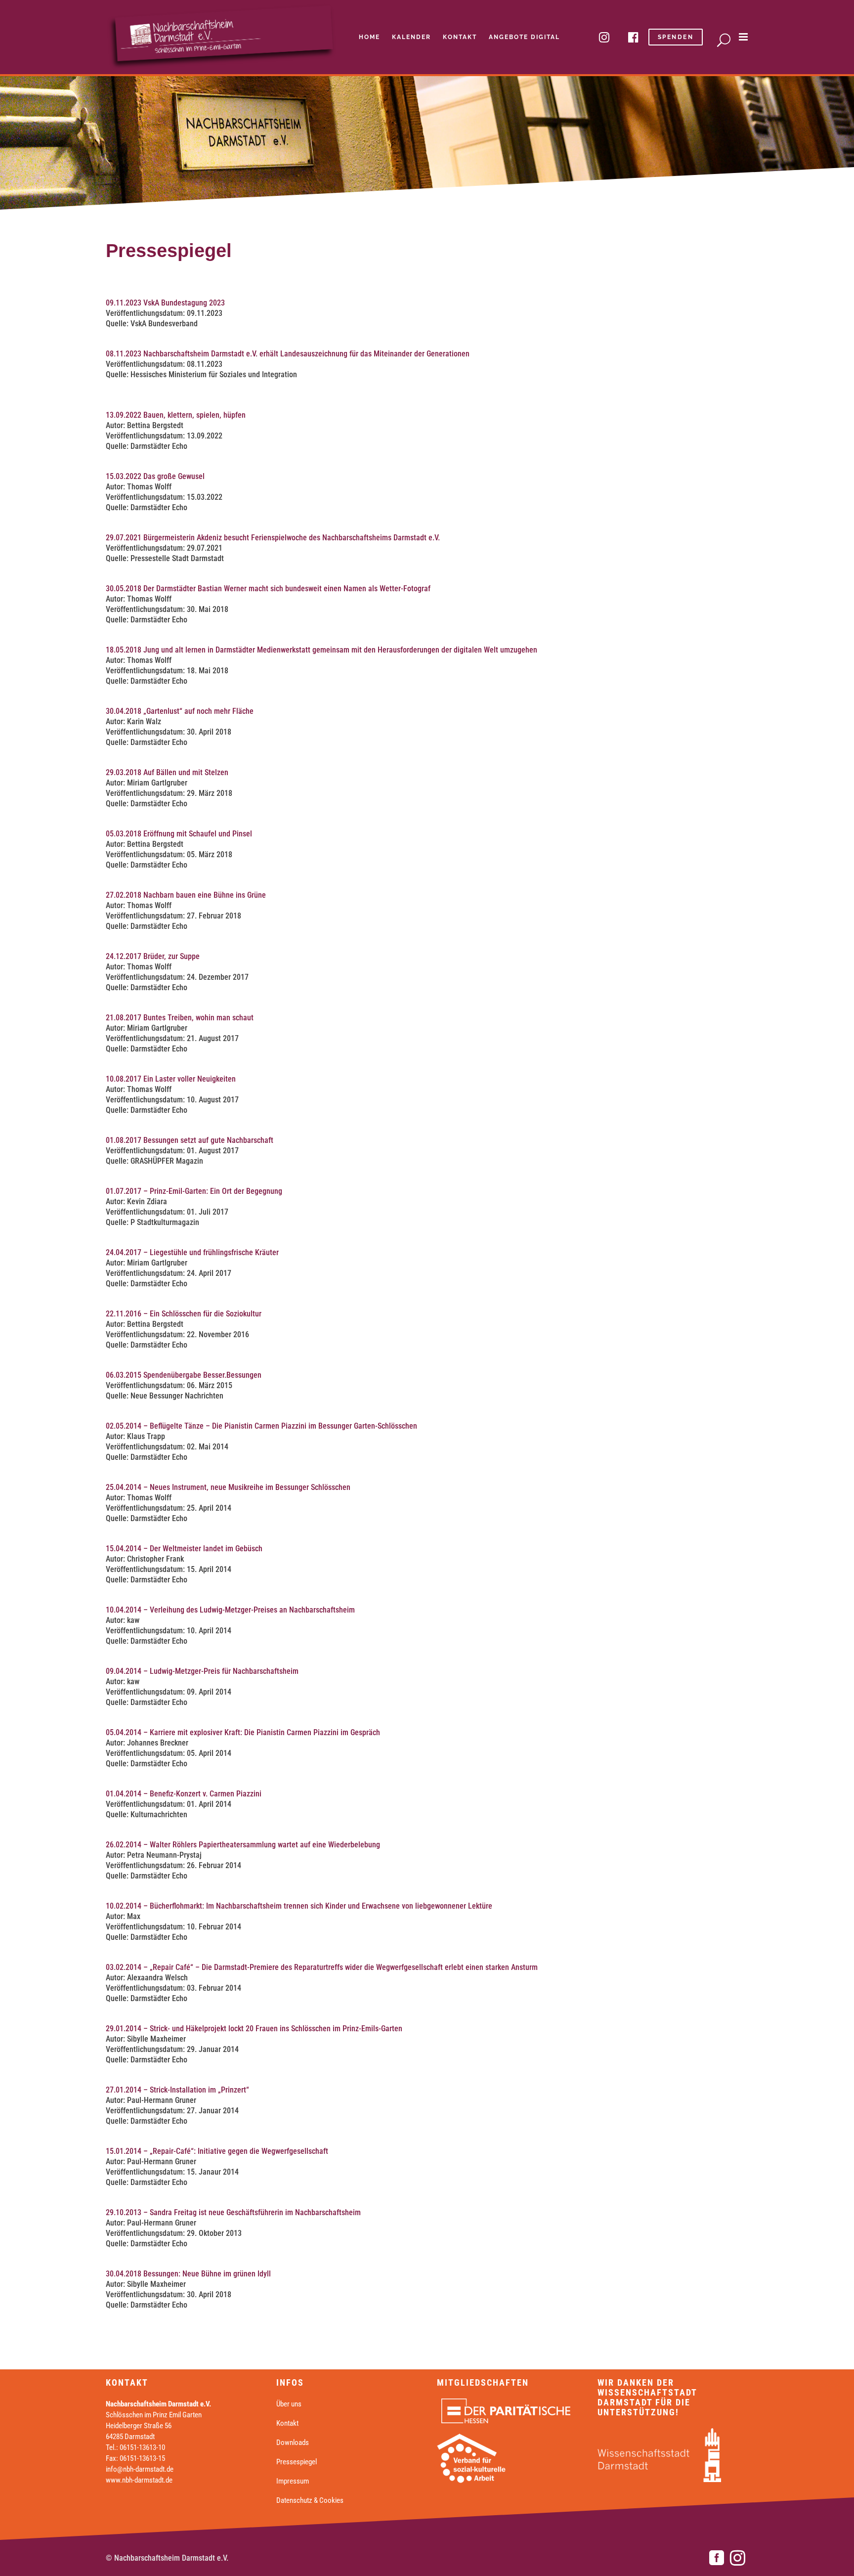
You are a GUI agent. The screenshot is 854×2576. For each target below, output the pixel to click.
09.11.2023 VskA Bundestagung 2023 (165, 303)
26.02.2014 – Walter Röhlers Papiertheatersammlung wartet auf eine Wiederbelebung (243, 1845)
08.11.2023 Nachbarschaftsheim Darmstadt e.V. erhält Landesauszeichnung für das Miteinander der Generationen (289, 354)
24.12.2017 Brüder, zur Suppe (153, 956)
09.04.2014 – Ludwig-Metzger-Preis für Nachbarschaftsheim (202, 1671)
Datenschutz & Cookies (310, 2500)
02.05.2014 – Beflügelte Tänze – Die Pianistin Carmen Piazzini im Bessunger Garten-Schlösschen (261, 1426)
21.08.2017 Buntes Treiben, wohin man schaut (180, 1018)
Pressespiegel (297, 2462)
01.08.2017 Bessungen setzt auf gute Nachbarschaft (190, 1140)
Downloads (293, 2443)
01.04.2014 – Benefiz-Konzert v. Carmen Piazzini (184, 1794)
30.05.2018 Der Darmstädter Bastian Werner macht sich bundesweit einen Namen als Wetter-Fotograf (268, 589)
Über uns (289, 2404)
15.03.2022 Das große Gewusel (155, 476)
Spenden (676, 37)
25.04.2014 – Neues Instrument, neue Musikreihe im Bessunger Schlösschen (228, 1487)
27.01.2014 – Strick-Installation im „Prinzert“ (177, 2090)
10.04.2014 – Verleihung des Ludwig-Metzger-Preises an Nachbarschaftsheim (230, 1610)
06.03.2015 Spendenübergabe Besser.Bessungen (184, 1375)
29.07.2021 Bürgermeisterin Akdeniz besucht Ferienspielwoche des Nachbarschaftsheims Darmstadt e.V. (273, 538)
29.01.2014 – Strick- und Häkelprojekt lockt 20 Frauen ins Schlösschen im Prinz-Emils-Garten (254, 2029)
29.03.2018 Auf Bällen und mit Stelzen (167, 772)
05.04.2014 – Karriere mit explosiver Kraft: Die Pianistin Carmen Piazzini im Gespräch (243, 1732)
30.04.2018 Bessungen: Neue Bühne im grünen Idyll (188, 2274)
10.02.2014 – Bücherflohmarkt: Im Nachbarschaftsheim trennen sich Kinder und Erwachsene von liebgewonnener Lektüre (299, 1906)
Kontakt (287, 2423)
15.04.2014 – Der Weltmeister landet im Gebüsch (184, 1549)
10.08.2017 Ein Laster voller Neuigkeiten (171, 1079)
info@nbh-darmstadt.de (140, 2469)
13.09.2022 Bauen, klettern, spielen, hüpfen (176, 415)
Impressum (293, 2481)
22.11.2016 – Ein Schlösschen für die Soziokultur (184, 1314)
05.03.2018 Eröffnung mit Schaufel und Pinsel (179, 834)
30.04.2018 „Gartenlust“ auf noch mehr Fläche (180, 711)
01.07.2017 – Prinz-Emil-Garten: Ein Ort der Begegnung (194, 1191)
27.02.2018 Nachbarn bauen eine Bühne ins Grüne (186, 895)
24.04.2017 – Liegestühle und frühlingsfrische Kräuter (192, 1252)
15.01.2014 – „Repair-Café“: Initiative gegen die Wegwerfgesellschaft (217, 2151)
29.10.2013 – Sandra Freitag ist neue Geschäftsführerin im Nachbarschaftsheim (233, 2212)
